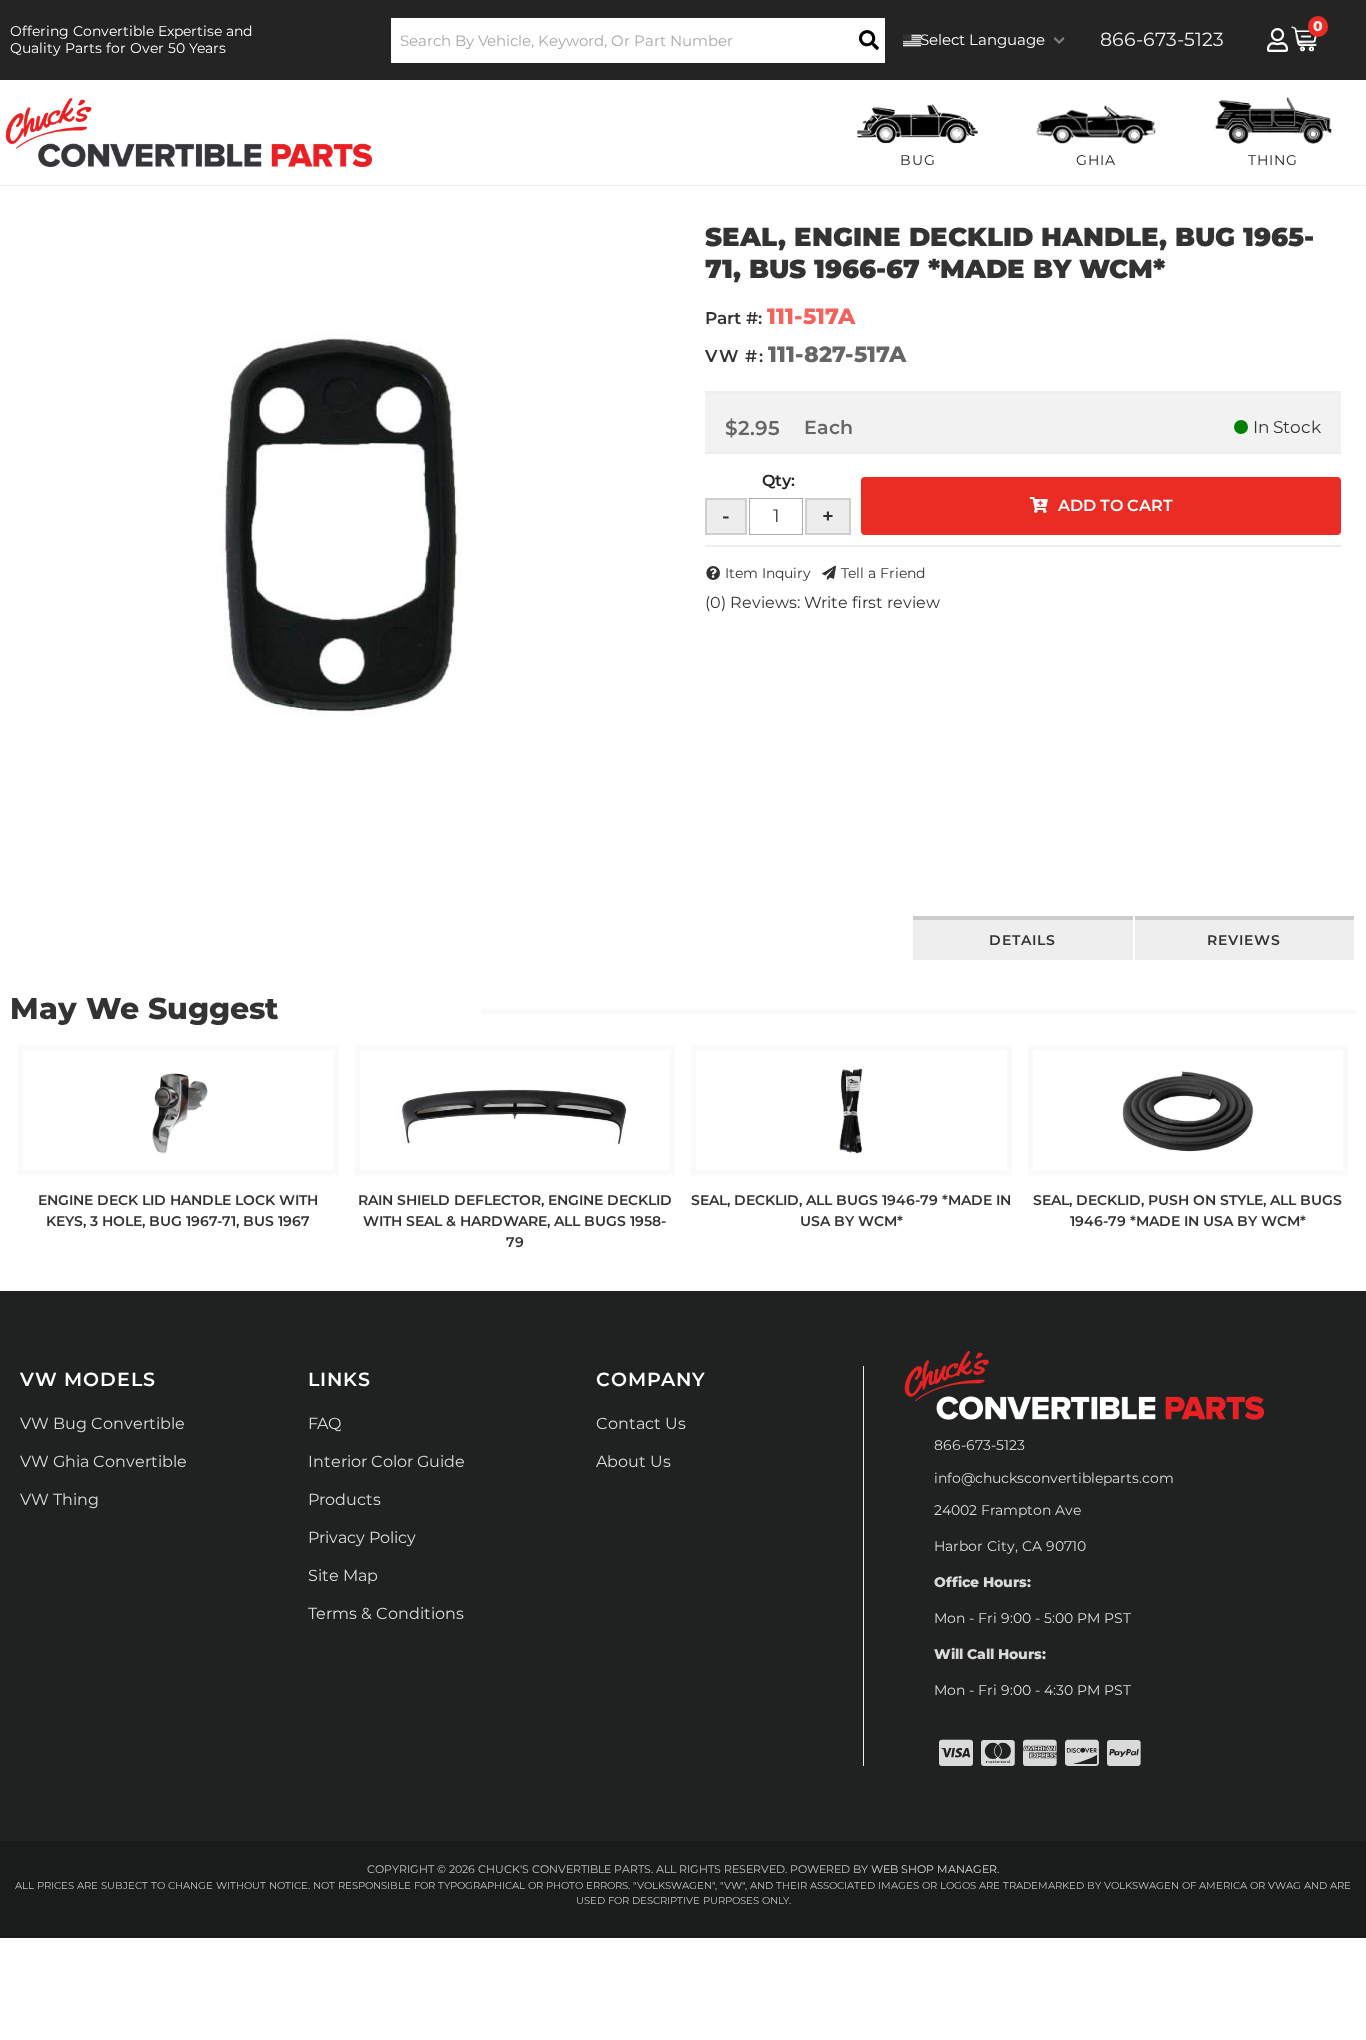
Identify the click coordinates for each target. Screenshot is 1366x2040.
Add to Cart (1115, 505)
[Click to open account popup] (1277, 40)
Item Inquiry (768, 573)
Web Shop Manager (934, 1869)
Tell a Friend (883, 573)
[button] (638, 40)
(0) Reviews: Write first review (822, 602)
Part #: (733, 318)
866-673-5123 (979, 1445)
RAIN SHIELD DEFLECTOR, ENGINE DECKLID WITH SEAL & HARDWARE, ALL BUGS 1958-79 (515, 1221)
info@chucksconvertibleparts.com (1054, 1478)
